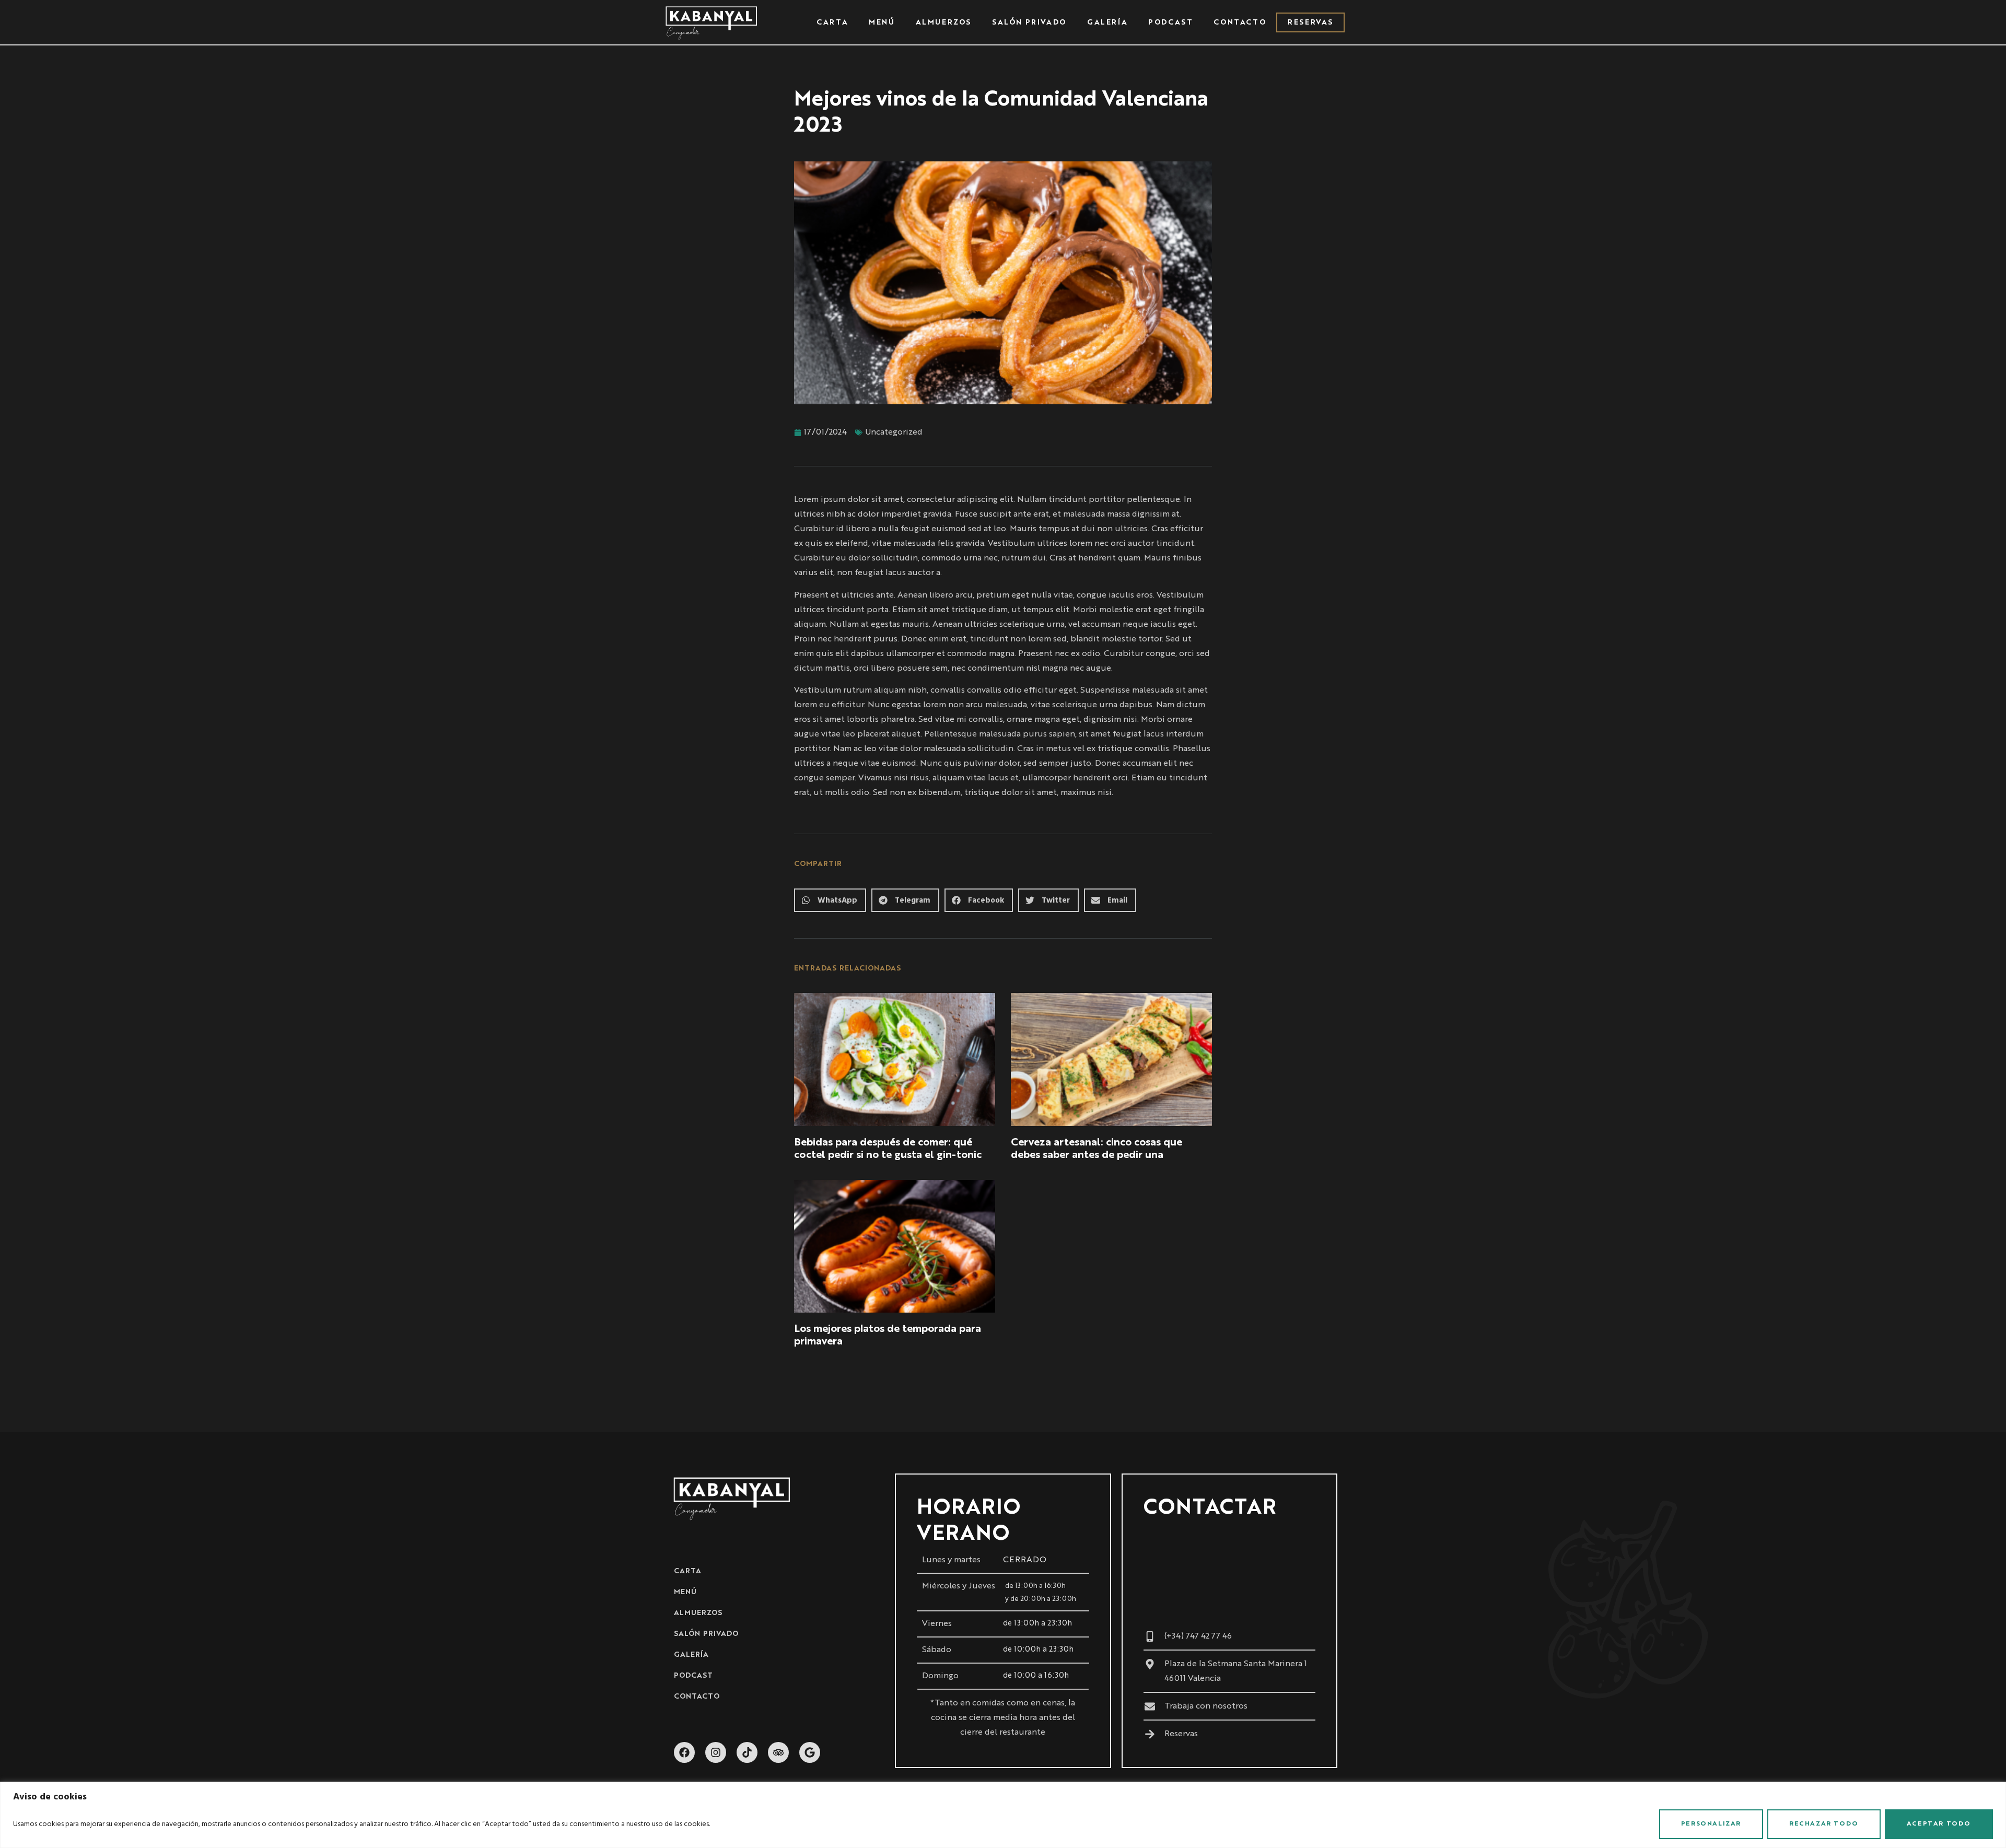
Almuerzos (943, 22)
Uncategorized (894, 432)
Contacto (1240, 22)
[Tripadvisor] (778, 1752)
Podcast (1170, 22)
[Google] (810, 1752)
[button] (830, 900)
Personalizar (1711, 1824)
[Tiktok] (747, 1752)
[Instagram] (716, 1752)
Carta (832, 22)
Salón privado (1029, 22)
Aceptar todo (1939, 1824)
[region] (1003, 1815)
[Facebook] (684, 1752)
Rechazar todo (1824, 1824)
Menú (882, 22)
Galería (1107, 22)
